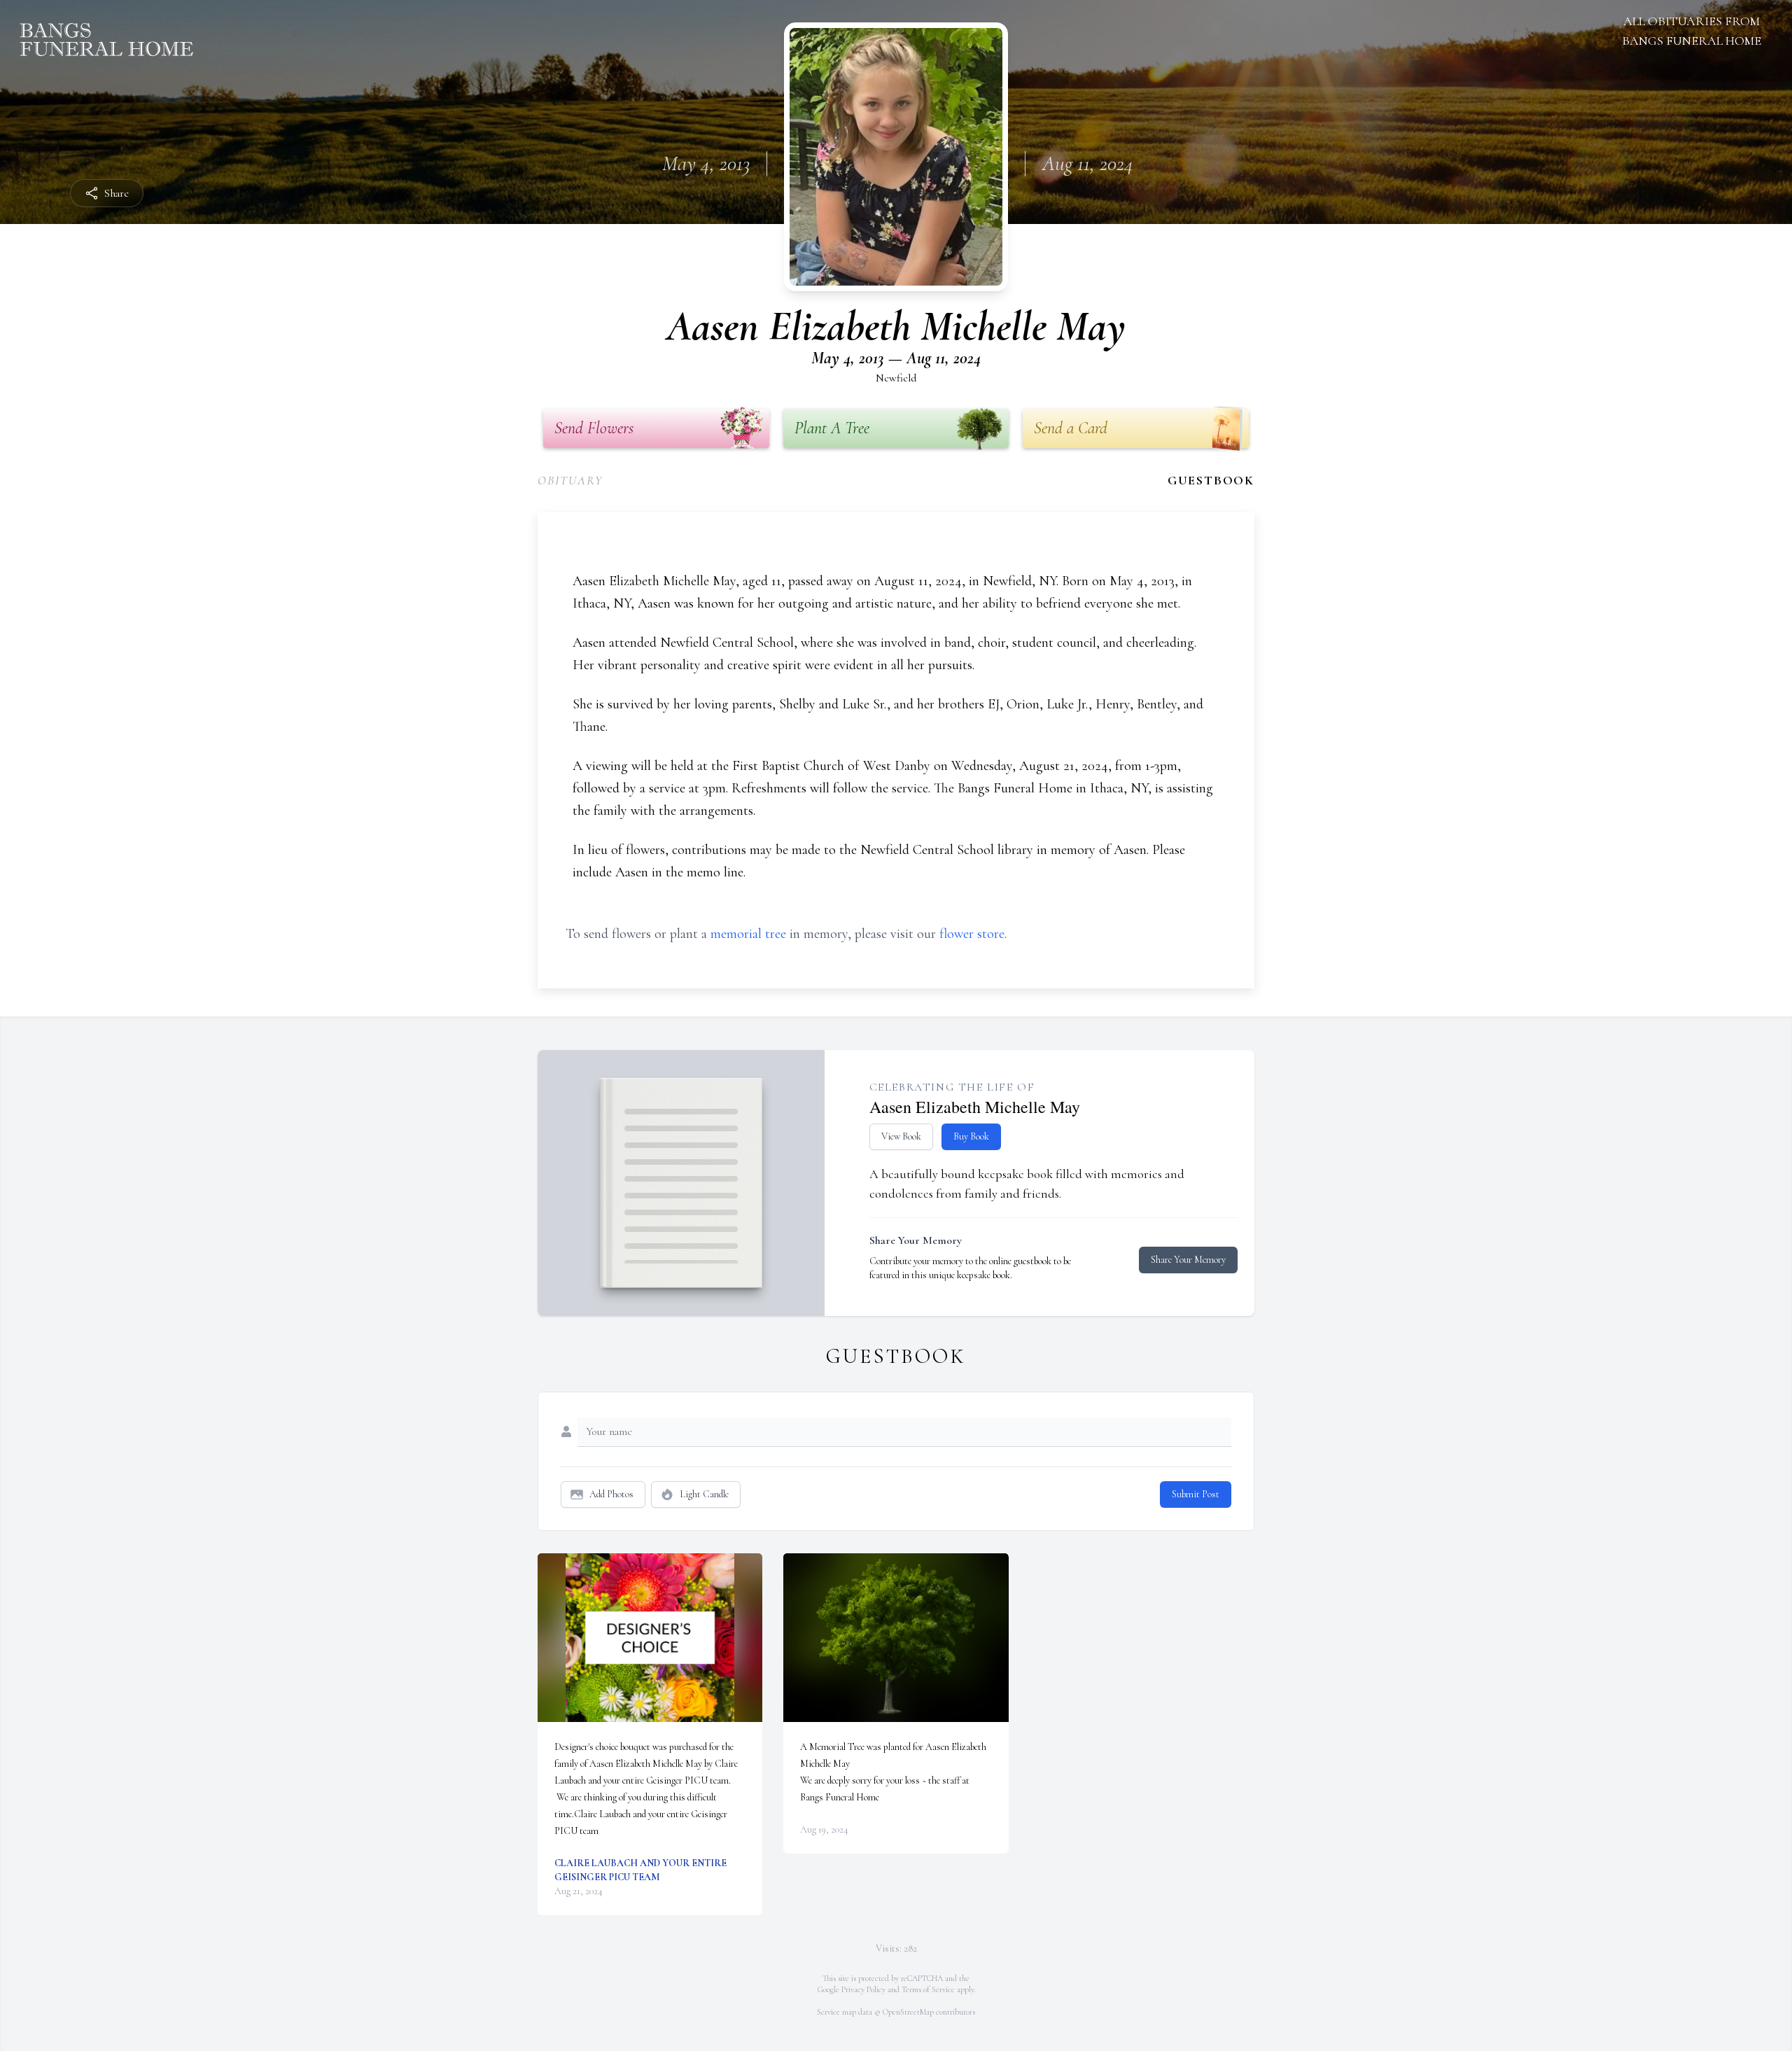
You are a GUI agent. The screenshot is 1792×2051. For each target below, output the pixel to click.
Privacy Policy (863, 1989)
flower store (972, 934)
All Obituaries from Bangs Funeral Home (1692, 31)
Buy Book (971, 1136)
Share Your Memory (1188, 1260)
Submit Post (1196, 1494)
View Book (901, 1136)
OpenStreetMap (908, 2012)
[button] (650, 1638)
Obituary (570, 480)
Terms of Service (928, 1989)
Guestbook (1211, 480)
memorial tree (748, 934)
